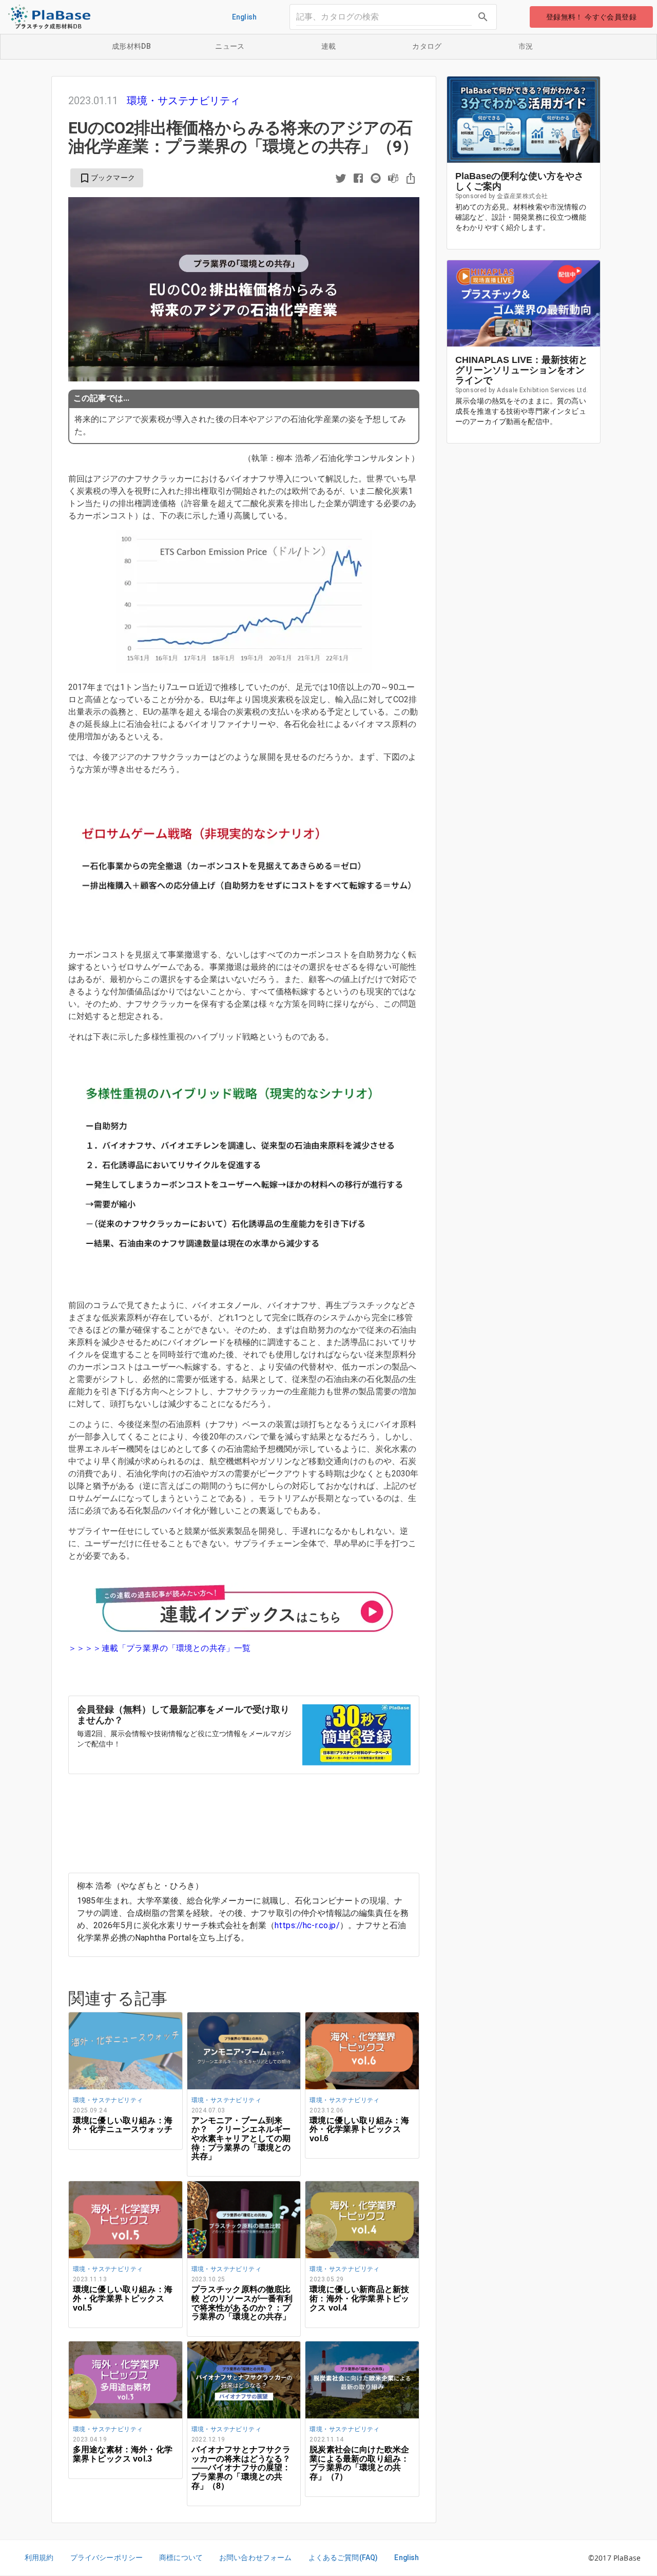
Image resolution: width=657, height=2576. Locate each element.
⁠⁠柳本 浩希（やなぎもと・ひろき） (140, 1886)
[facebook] (358, 179)
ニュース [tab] (230, 46)
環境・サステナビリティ (184, 101)
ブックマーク (107, 178)
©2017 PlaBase (614, 2558)
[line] (376, 179)
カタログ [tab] (427, 46)
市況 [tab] (526, 46)
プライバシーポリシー (107, 2558)
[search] (483, 17)
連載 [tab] (329, 46)
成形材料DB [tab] (131, 46)
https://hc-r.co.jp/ (307, 1925)
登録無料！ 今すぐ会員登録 (591, 17)
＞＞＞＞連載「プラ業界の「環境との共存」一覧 (159, 1648)
